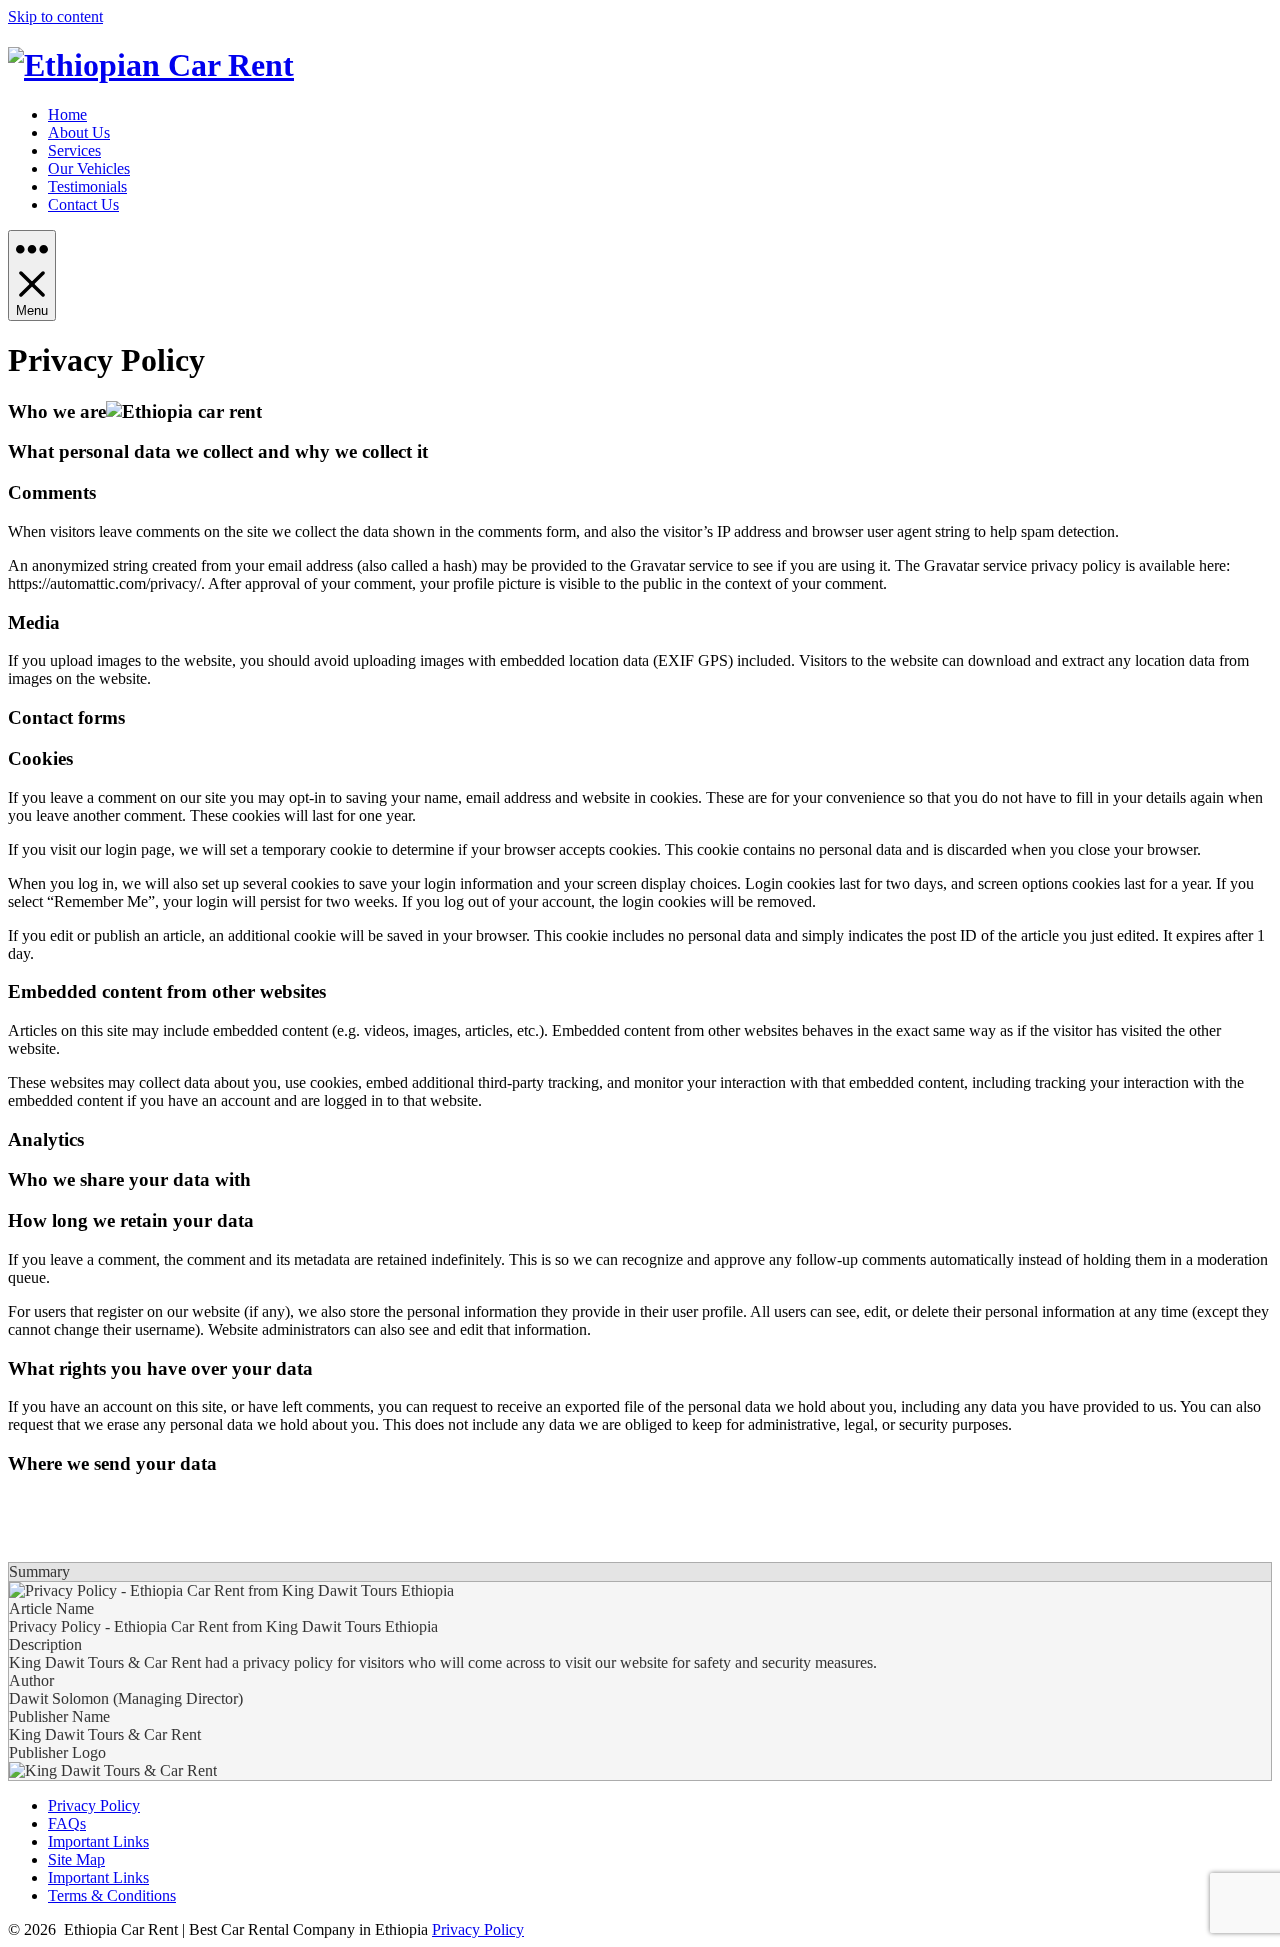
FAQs (67, 1823)
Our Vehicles (89, 168)
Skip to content (55, 16)
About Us (79, 132)
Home (67, 114)
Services (74, 150)
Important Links (98, 1841)
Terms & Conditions (112, 1895)
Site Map (76, 1859)
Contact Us (83, 204)
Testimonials (87, 186)
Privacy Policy (94, 1805)
